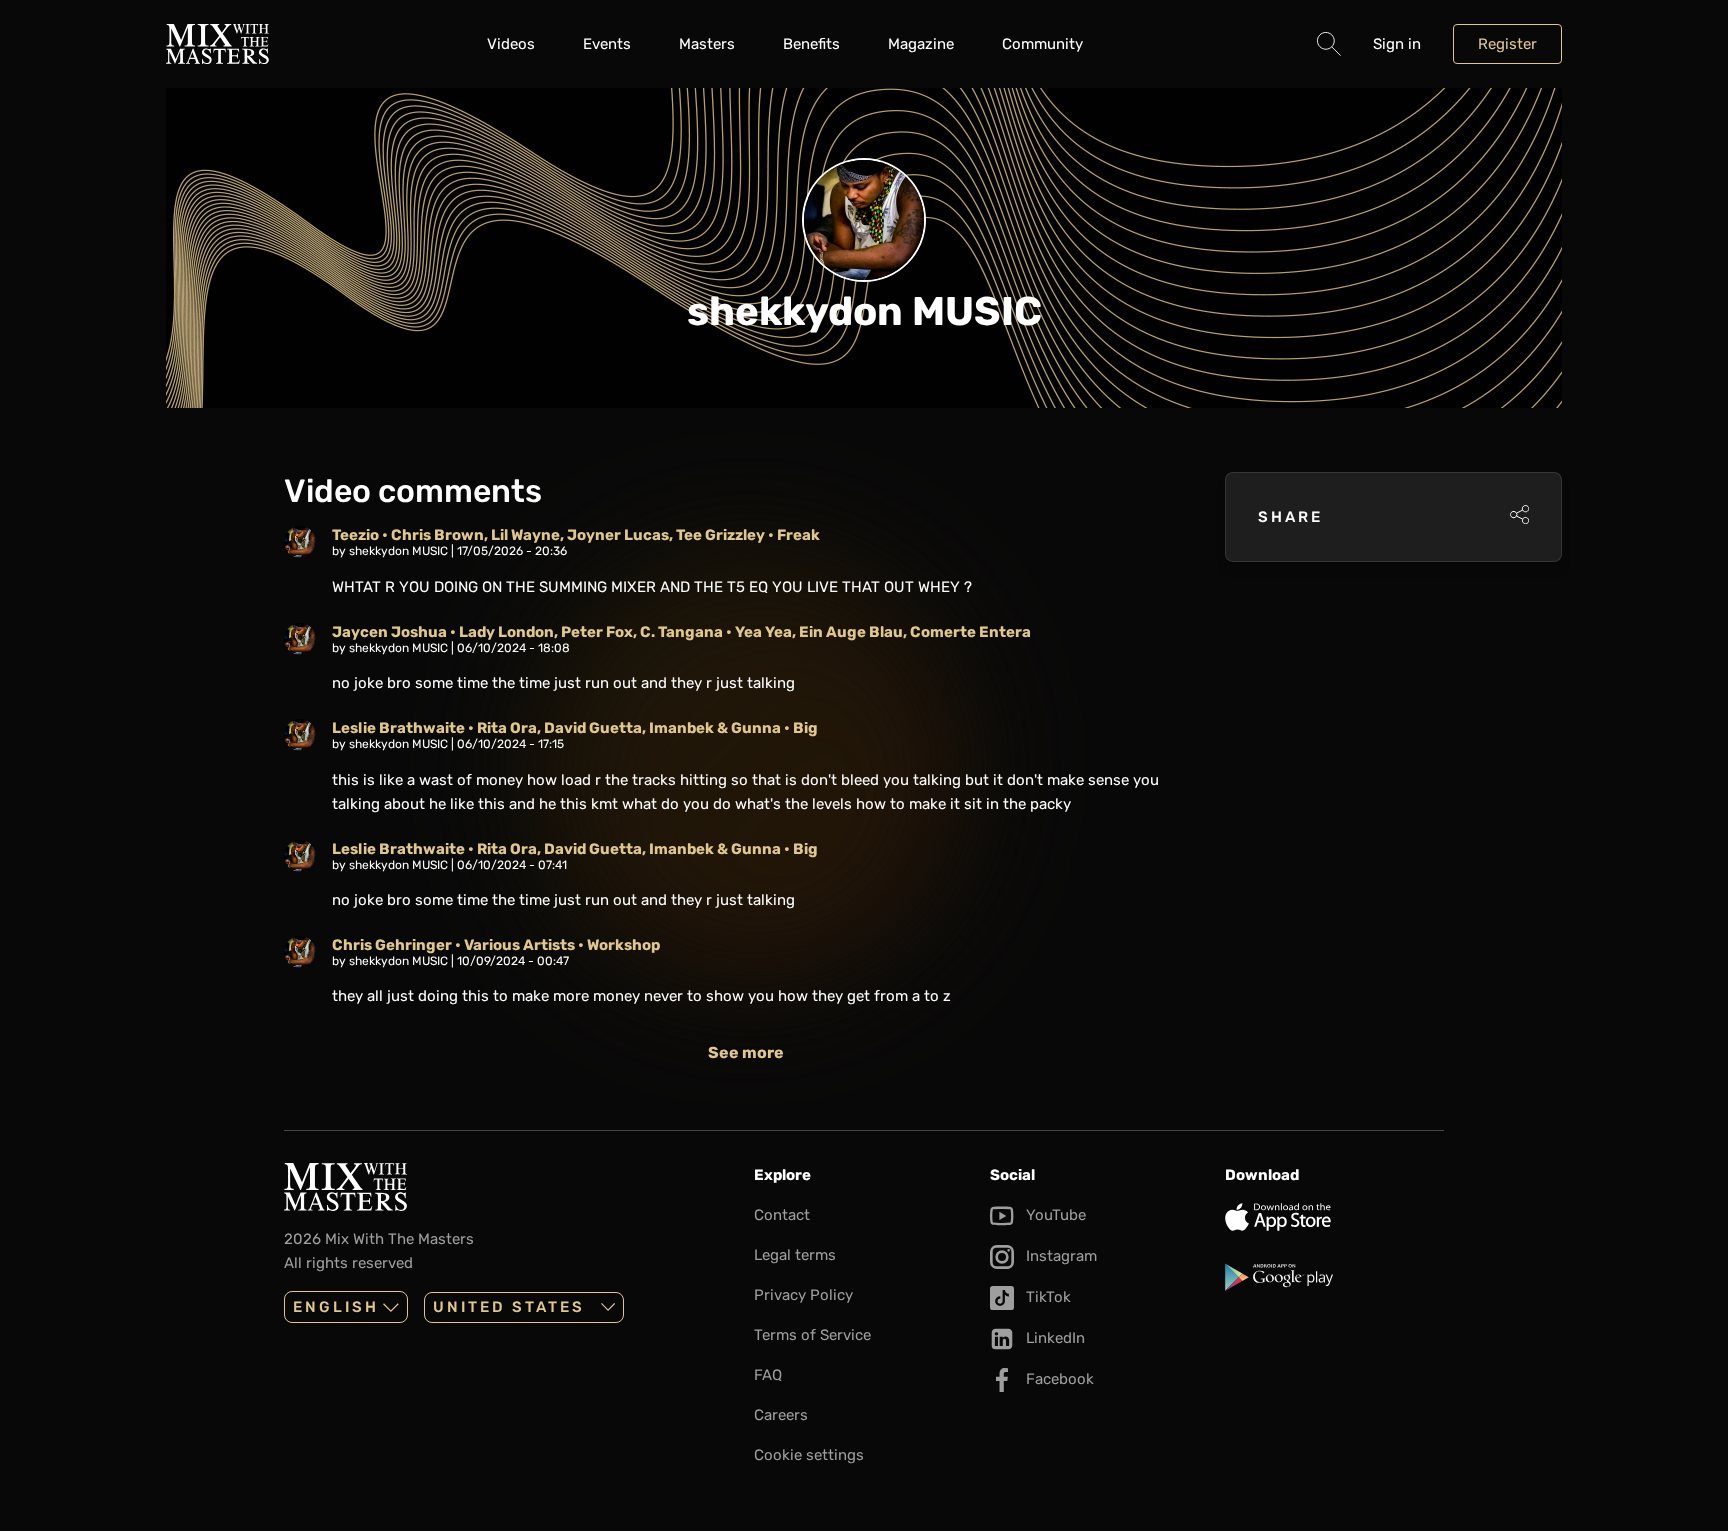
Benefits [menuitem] (811, 44)
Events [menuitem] (607, 44)
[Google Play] (1334, 1277)
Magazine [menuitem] (921, 44)
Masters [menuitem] (707, 44)
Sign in (1397, 44)
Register (1507, 44)
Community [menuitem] (1042, 44)
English (336, 1307)
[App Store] (1334, 1217)
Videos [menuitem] (511, 44)
